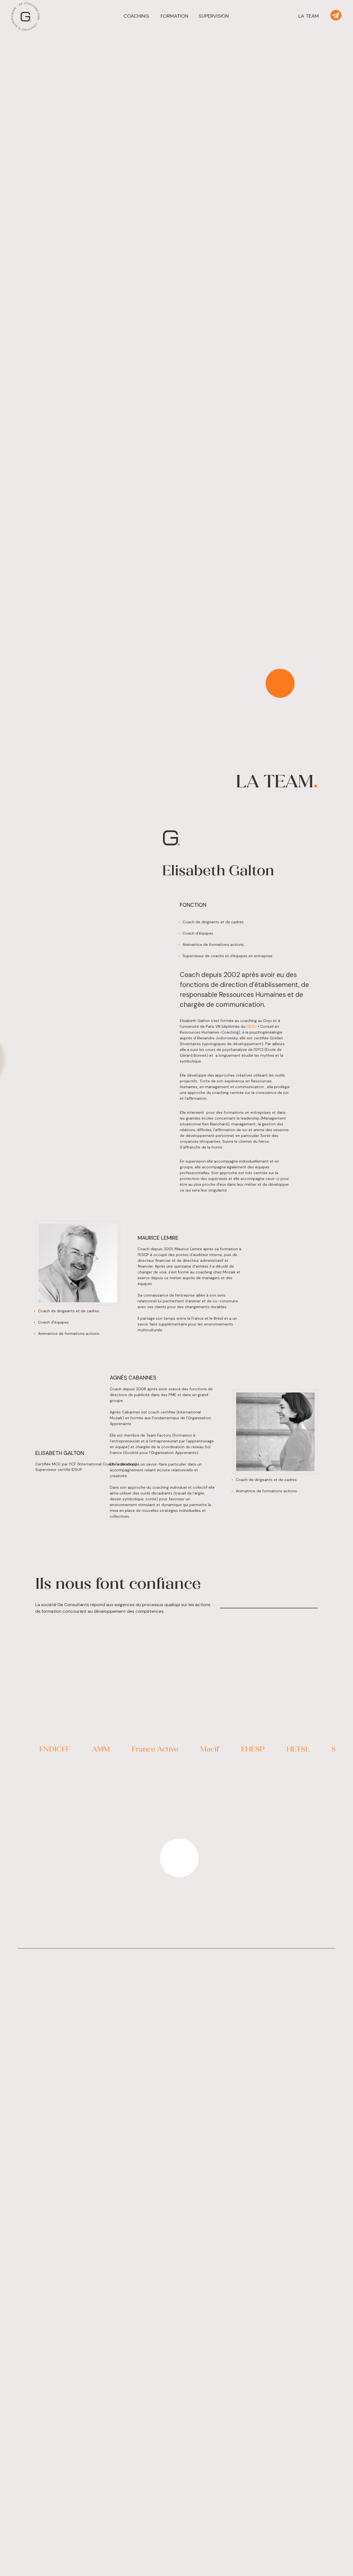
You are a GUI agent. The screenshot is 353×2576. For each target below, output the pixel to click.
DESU (252, 1026)
